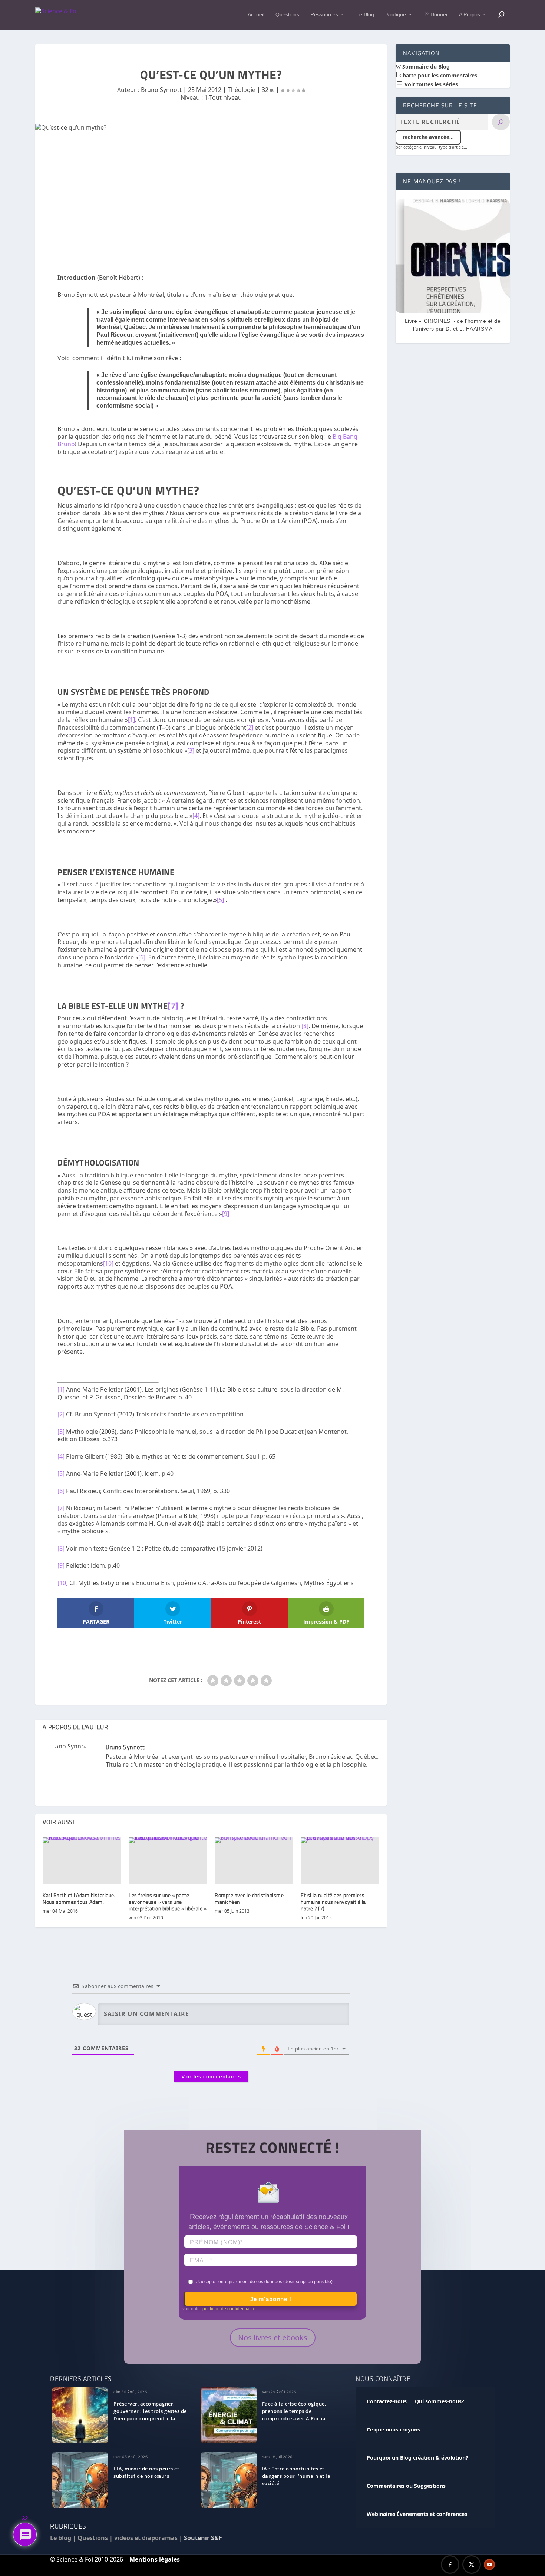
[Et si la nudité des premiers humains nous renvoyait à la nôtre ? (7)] (340, 1861)
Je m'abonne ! (271, 2299)
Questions (287, 14)
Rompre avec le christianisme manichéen (249, 1898)
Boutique (396, 14)
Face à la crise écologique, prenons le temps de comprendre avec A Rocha (294, 2411)
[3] (191, 750)
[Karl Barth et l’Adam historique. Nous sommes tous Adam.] (82, 1861)
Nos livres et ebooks (273, 2338)
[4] (196, 816)
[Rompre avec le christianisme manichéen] (254, 1861)
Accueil (256, 14)
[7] (173, 1005)
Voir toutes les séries (430, 84)
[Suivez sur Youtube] (489, 2565)
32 (266, 90)
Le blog (61, 2538)
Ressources (324, 14)
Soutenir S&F (203, 2538)
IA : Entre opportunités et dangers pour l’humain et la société (296, 2476)
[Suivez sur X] (472, 2565)
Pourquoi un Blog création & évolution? (417, 2458)
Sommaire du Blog (425, 67)
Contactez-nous (387, 2401)
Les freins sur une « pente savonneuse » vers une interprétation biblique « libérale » (168, 1902)
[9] (226, 1214)
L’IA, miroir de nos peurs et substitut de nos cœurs (146, 2472)
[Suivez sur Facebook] (450, 2565)
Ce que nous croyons (393, 2429)
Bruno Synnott (161, 90)
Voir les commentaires (211, 2076)
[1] (131, 720)
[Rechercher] (501, 122)
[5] (220, 900)
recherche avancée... (428, 137)
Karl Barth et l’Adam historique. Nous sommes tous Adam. (79, 1898)
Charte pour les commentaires (437, 75)
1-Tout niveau (223, 97)
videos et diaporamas (146, 2538)
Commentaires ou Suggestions (406, 2486)
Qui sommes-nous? (440, 2401)
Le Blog (365, 14)
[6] (142, 957)
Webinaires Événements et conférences (417, 2514)
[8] (305, 1026)
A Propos (470, 14)
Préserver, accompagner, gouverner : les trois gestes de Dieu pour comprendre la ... (150, 2411)
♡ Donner (436, 14)
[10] (108, 1263)
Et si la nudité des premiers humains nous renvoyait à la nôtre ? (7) (333, 1902)
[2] (250, 727)
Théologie (242, 90)
